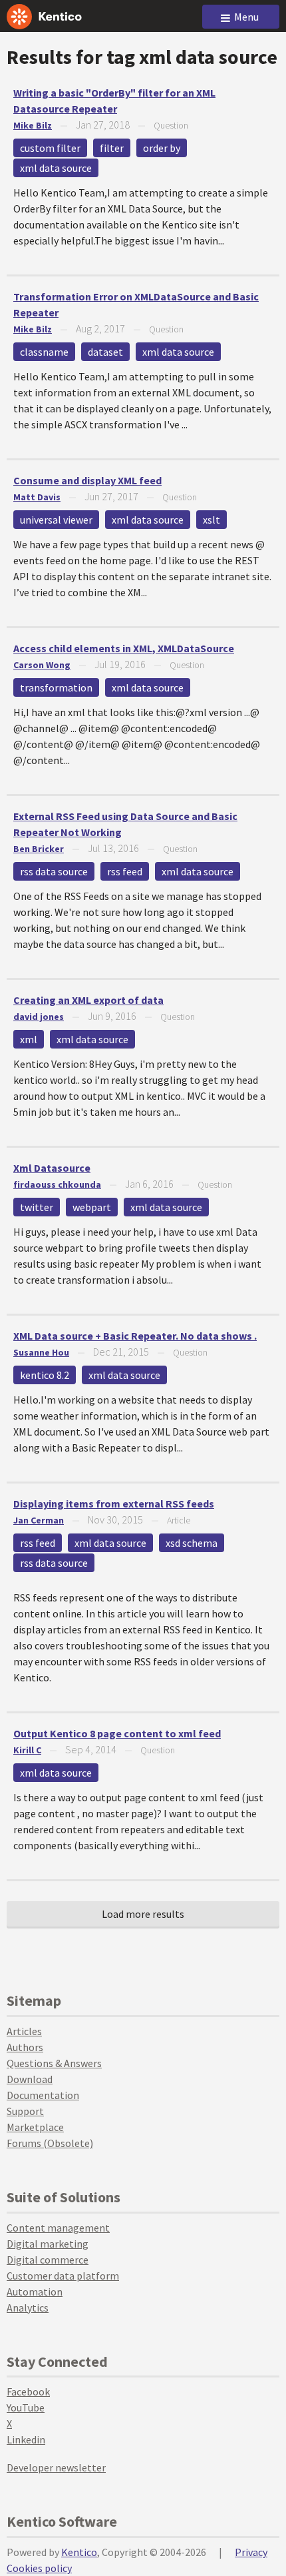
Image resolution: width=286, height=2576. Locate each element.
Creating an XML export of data (88, 1000)
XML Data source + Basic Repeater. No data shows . (135, 1336)
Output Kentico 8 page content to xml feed (117, 1733)
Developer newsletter (56, 2467)
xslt (212, 520)
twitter (37, 1207)
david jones (39, 1017)
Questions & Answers (54, 2063)
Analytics (28, 2308)
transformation (56, 687)
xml (29, 1039)
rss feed (125, 871)
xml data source (56, 168)
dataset (105, 352)
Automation (35, 2292)
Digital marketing (48, 2244)
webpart (92, 1207)
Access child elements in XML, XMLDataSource (124, 648)
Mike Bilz (33, 125)
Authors (25, 2047)
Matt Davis (37, 497)
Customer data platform (63, 2276)
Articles (24, 2031)
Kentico (79, 2552)
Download (30, 2079)
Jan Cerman (39, 1520)
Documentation (43, 2095)
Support (25, 2111)
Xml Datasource (52, 1168)
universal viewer (56, 520)
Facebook (28, 2391)
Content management (58, 2228)
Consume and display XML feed (87, 480)
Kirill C (27, 1750)
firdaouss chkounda (57, 1184)
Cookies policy (39, 2568)
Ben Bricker (39, 849)
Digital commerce (48, 2260)
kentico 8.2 (45, 1375)
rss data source (54, 871)
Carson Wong (42, 665)
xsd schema (192, 1543)
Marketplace (35, 2127)
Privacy (251, 2552)
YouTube (26, 2407)
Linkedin (26, 2439)
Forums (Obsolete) (50, 2143)
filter (112, 148)
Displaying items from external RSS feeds (114, 1503)
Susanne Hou (41, 1352)
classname (44, 352)
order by (162, 148)
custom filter (50, 148)
